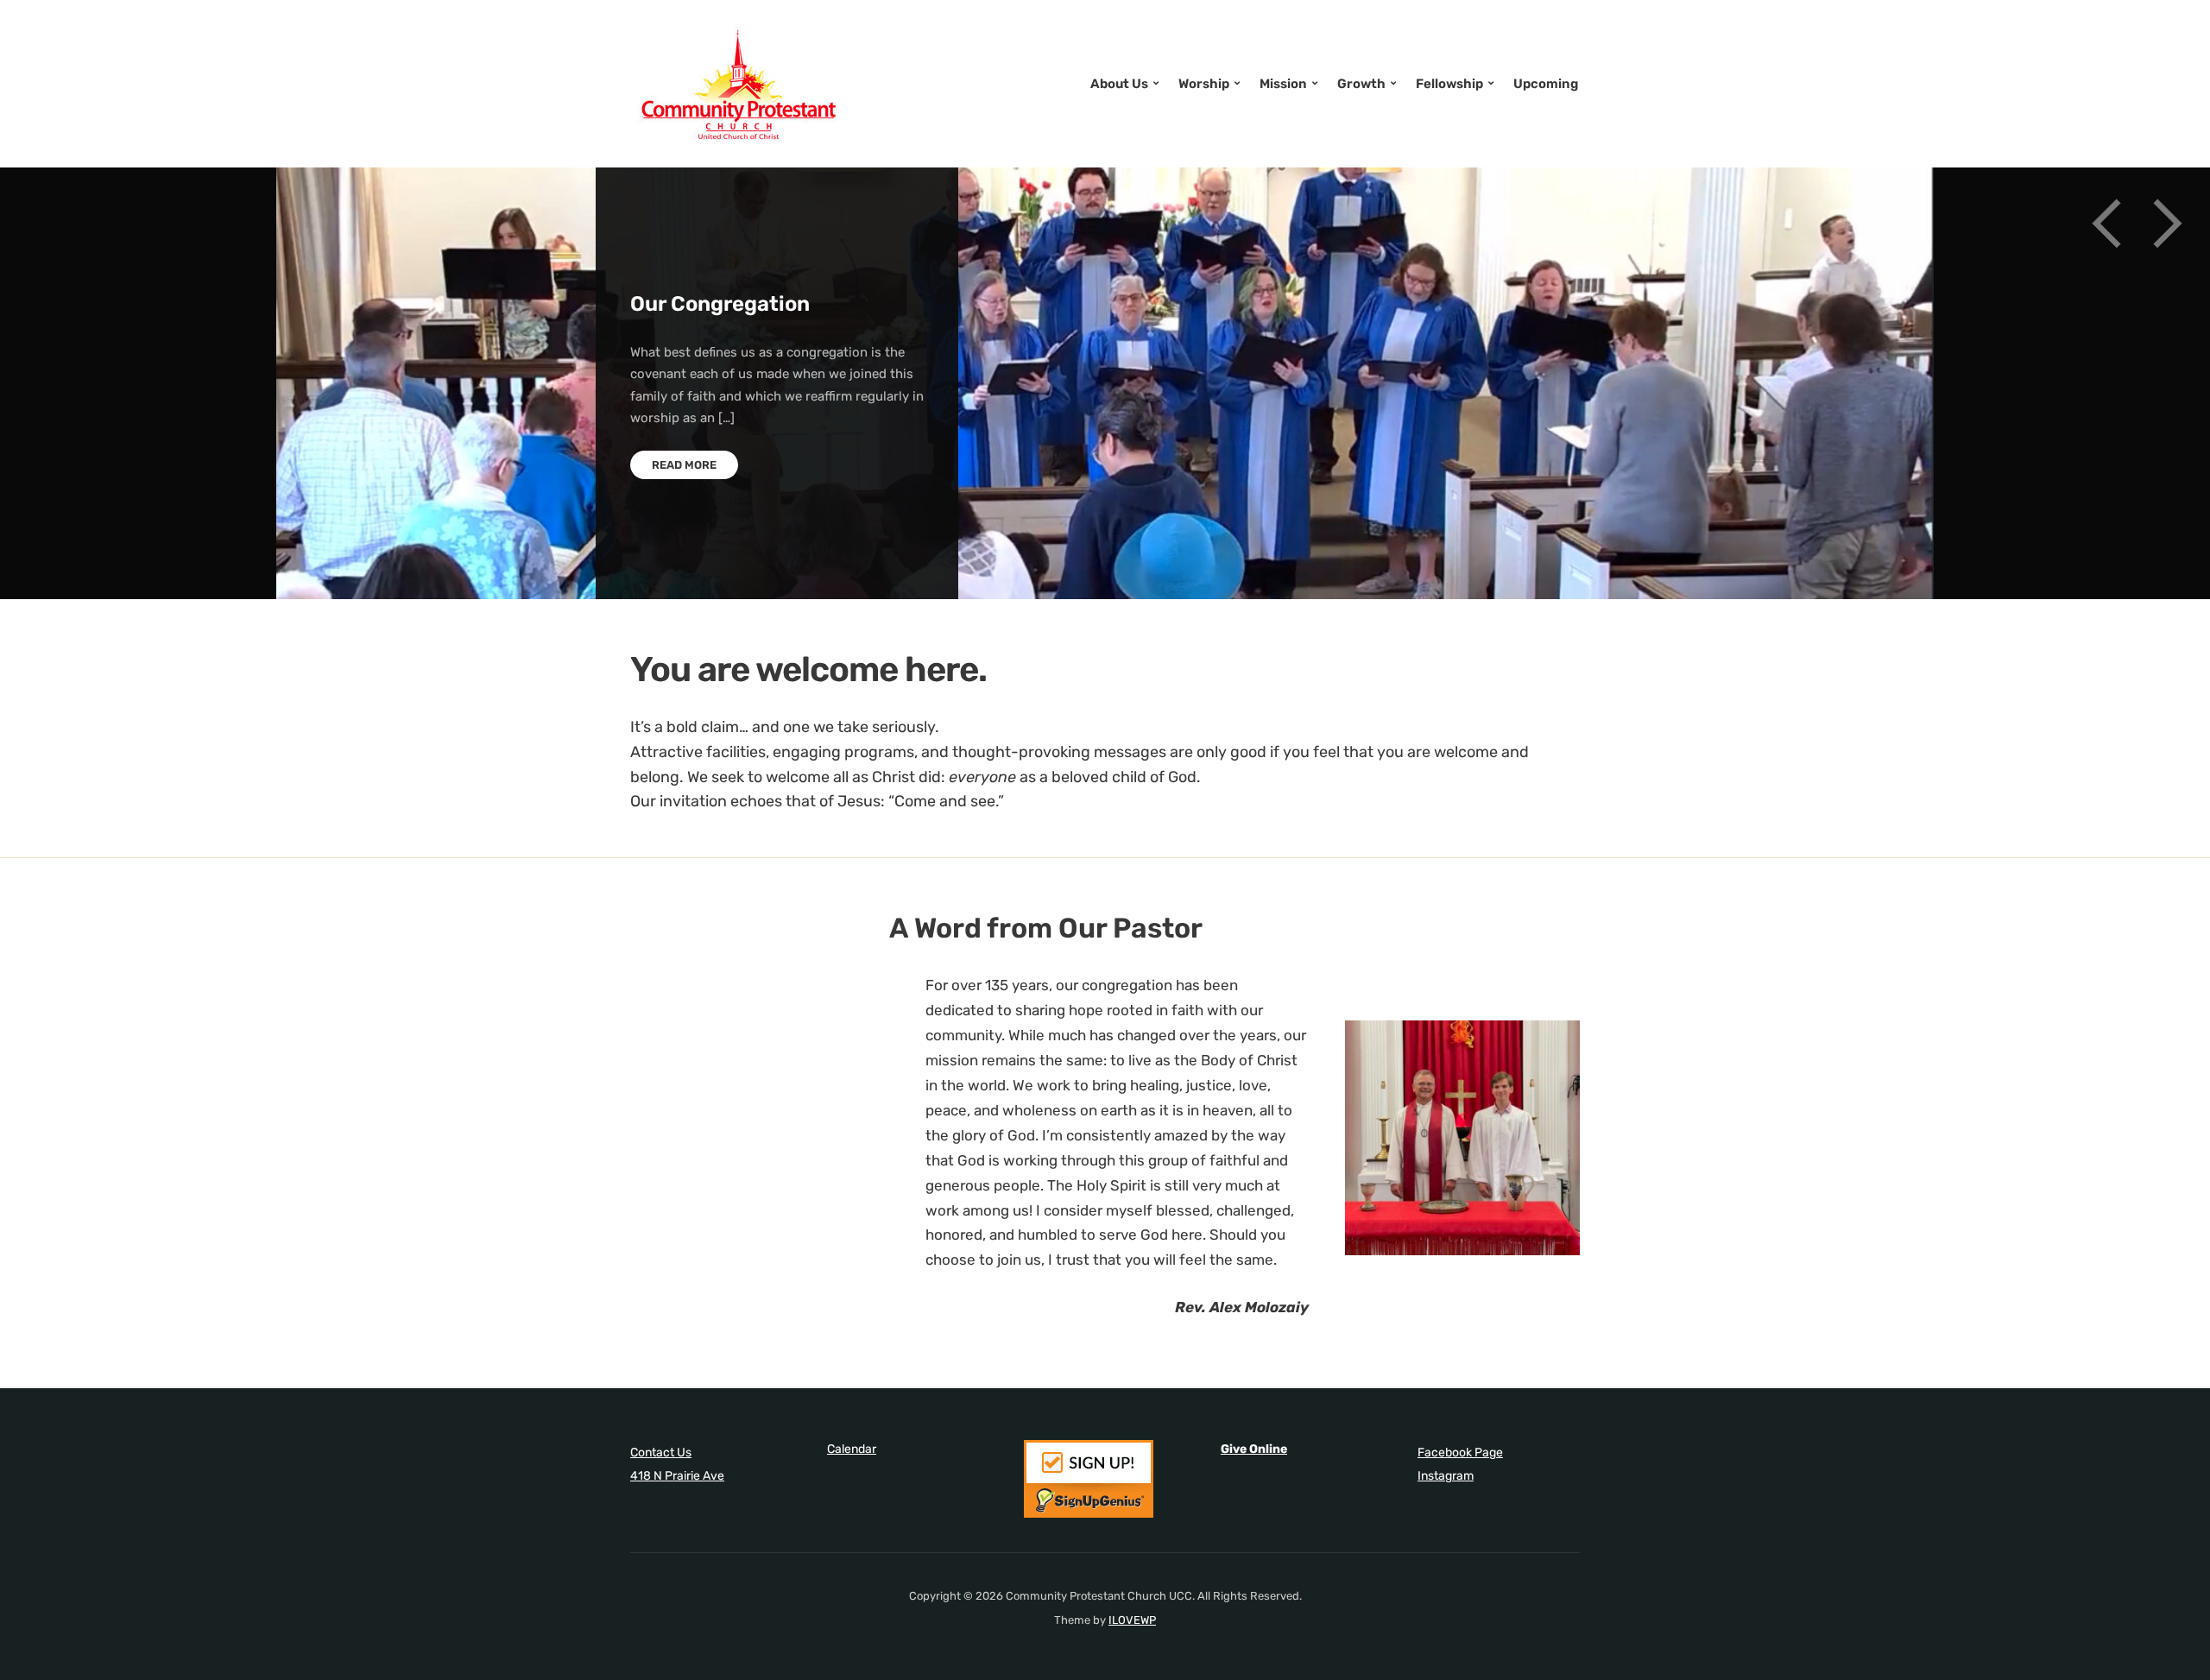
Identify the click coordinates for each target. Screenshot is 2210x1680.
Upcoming (1546, 84)
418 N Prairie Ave (677, 1476)
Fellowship (1449, 84)
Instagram (1446, 1476)
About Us (1119, 84)
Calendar (852, 1449)
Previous (2106, 224)
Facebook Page (1460, 1453)
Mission (1283, 84)
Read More (684, 465)
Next (2167, 224)
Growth (1361, 84)
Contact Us (661, 1453)
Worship (1204, 84)
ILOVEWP (1132, 1620)
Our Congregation (720, 304)
